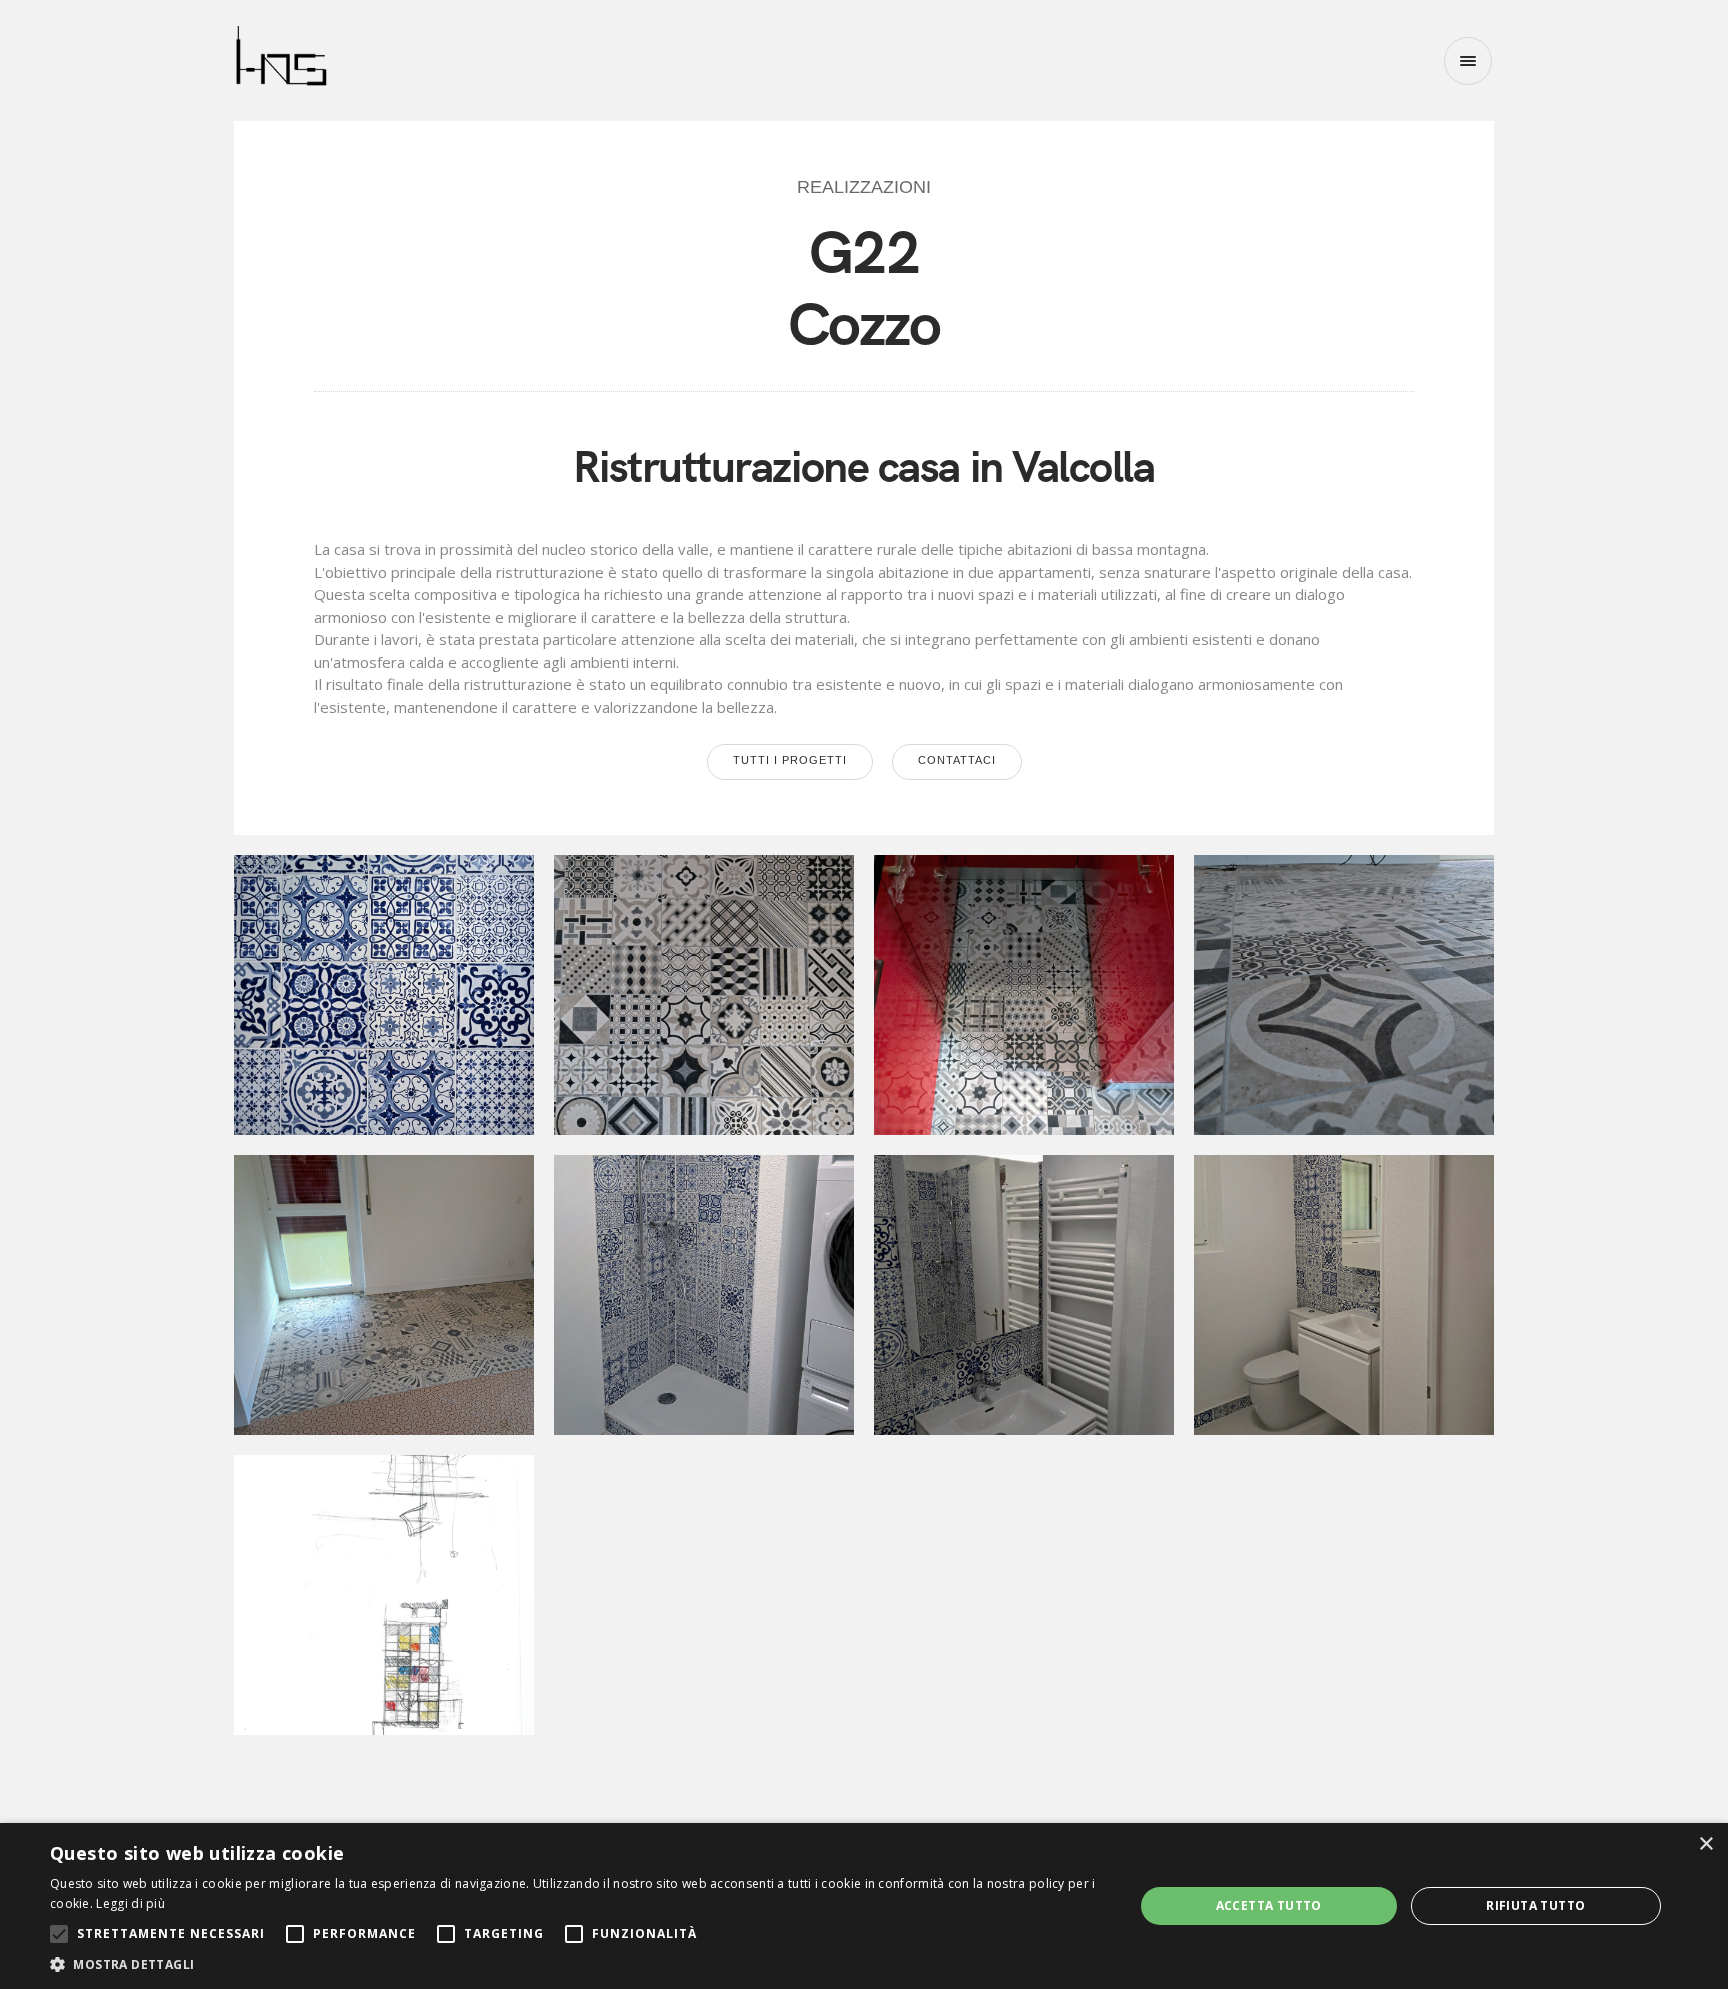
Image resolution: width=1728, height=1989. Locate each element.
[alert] (864, 1906)
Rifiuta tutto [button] (1535, 1905)
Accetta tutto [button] (1269, 1905)
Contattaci (957, 760)
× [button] (1705, 1844)
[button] (576, 1964)
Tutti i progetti (790, 760)
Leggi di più (130, 1903)
